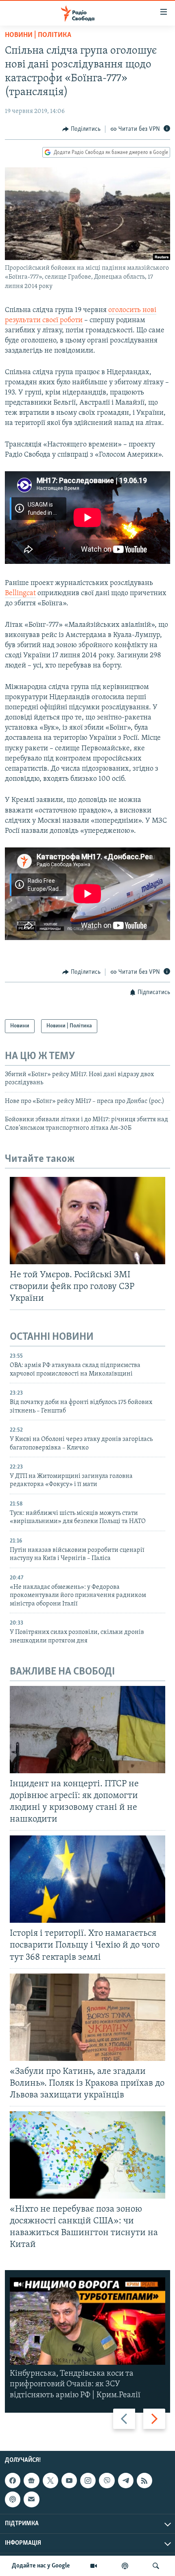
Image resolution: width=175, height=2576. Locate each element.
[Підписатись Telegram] (126, 2481)
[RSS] (144, 2481)
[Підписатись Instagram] (88, 2481)
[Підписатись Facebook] (13, 2481)
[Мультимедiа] (94, 2566)
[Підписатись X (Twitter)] (50, 2481)
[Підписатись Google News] (31, 2481)
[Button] (81, 129)
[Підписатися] (31, 2499)
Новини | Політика (38, 35)
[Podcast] (13, 2499)
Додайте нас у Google (41, 2566)
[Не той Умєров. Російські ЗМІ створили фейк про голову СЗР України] (87, 1221)
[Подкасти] (125, 2566)
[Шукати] (156, 2566)
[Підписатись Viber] (107, 2481)
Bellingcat (20, 594)
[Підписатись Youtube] (69, 2481)
